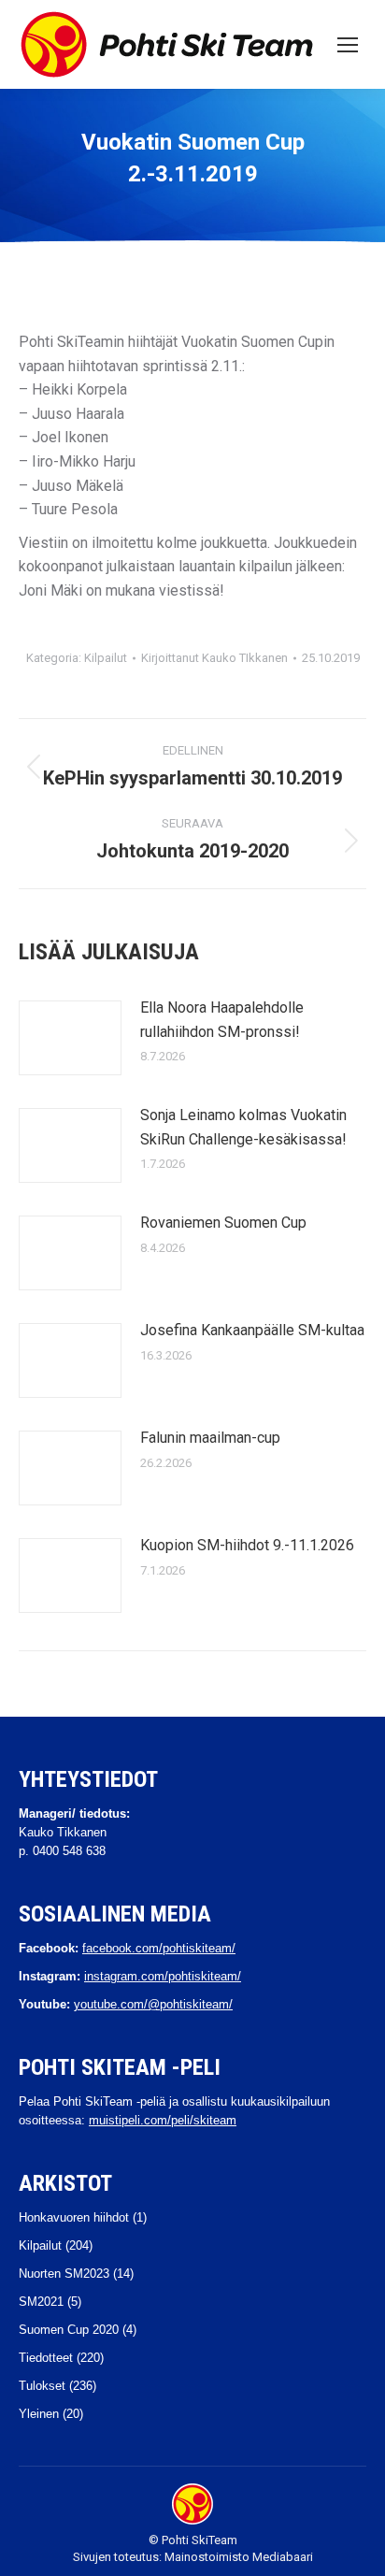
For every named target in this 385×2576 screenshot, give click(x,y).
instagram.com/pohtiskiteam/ (163, 1976)
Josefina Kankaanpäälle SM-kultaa (252, 1330)
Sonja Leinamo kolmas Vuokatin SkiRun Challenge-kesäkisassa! (243, 1127)
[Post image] (70, 1038)
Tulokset (42, 2386)
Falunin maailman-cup (210, 1438)
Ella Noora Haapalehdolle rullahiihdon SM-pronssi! (222, 1020)
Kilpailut (106, 658)
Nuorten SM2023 (64, 2274)
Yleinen (39, 2414)
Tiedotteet (46, 2358)
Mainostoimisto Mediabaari (239, 2557)
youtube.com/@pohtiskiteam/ (153, 2004)
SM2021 (41, 2302)
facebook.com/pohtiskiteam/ (159, 1948)
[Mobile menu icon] (348, 45)
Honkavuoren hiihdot (74, 2217)
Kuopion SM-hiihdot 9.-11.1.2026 (247, 1545)
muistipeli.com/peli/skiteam (163, 2120)
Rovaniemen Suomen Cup (223, 1223)
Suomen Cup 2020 (69, 2330)
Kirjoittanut (214, 658)
